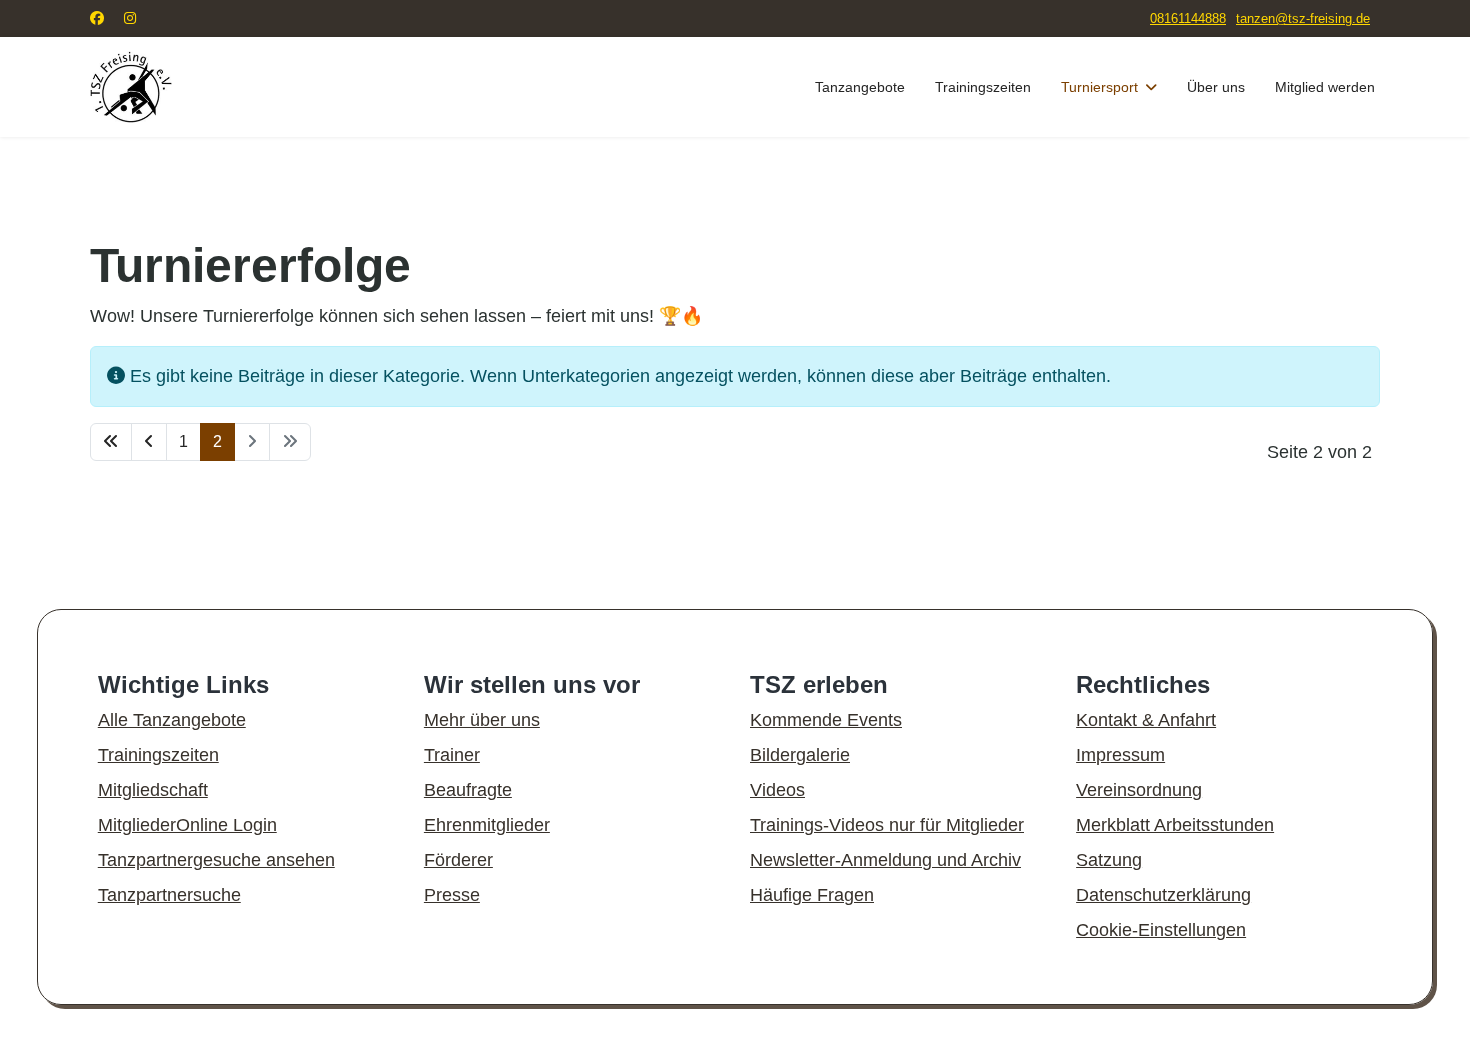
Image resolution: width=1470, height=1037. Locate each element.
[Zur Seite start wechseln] (111, 442)
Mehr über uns (482, 720)
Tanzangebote (860, 87)
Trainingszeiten (983, 87)
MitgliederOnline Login (187, 825)
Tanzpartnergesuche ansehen (216, 860)
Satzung (1109, 860)
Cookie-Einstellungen (1161, 930)
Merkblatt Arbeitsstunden (1175, 825)
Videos (777, 790)
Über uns (1216, 87)
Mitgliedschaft (153, 790)
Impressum (1120, 755)
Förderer (458, 860)
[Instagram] (130, 18)
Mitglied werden (1325, 87)
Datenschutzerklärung (1163, 895)
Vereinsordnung (1139, 790)
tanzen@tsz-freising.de (1303, 19)
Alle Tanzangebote (172, 720)
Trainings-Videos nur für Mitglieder (887, 825)
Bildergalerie (800, 755)
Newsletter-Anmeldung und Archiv (885, 860)
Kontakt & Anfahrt (1146, 720)
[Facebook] (97, 18)
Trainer (452, 755)
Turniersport (1099, 87)
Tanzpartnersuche (169, 895)
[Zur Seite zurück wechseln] (149, 442)
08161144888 (1188, 19)
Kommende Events (826, 720)
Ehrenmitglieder (487, 825)
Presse (452, 895)
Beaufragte (468, 790)
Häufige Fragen (812, 895)
